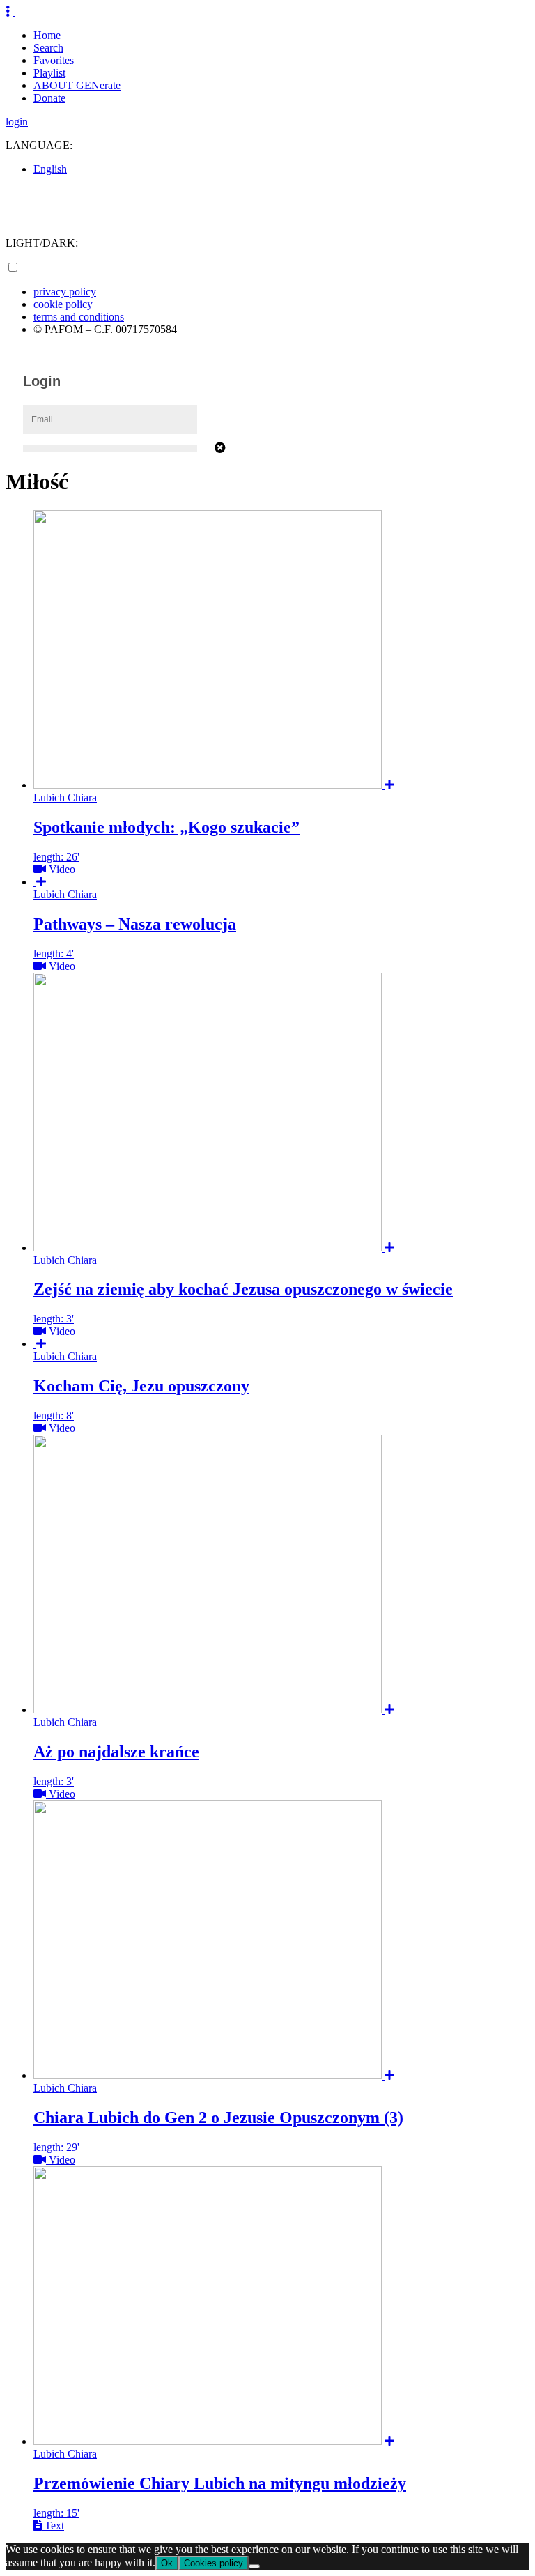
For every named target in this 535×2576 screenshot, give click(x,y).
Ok (167, 2563)
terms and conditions (79, 317)
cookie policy (63, 304)
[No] (254, 2566)
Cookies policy (214, 2563)
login (17, 122)
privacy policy (65, 292)
